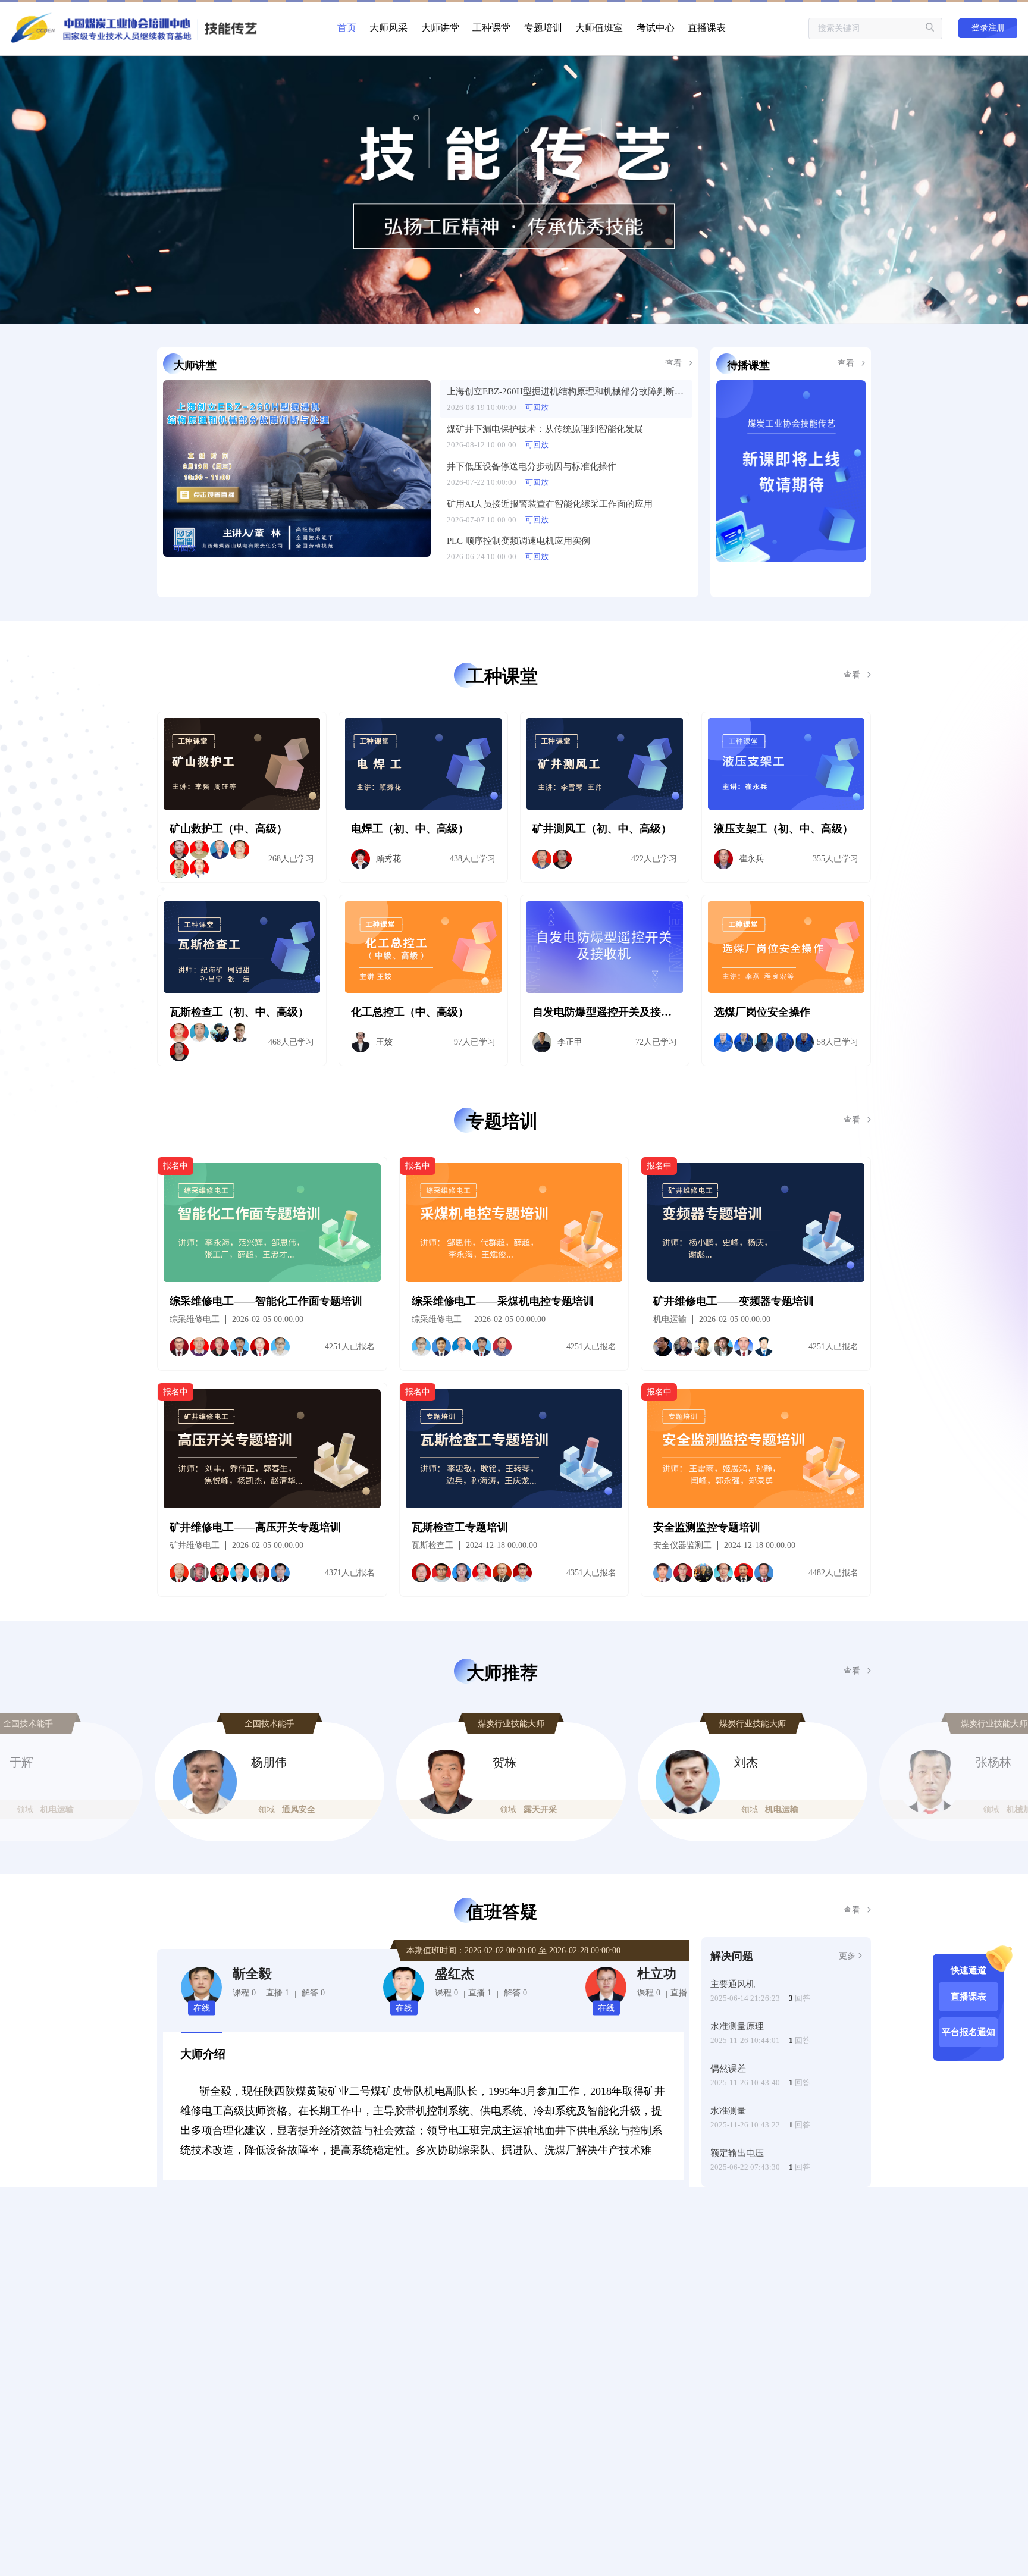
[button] (147, 1772)
